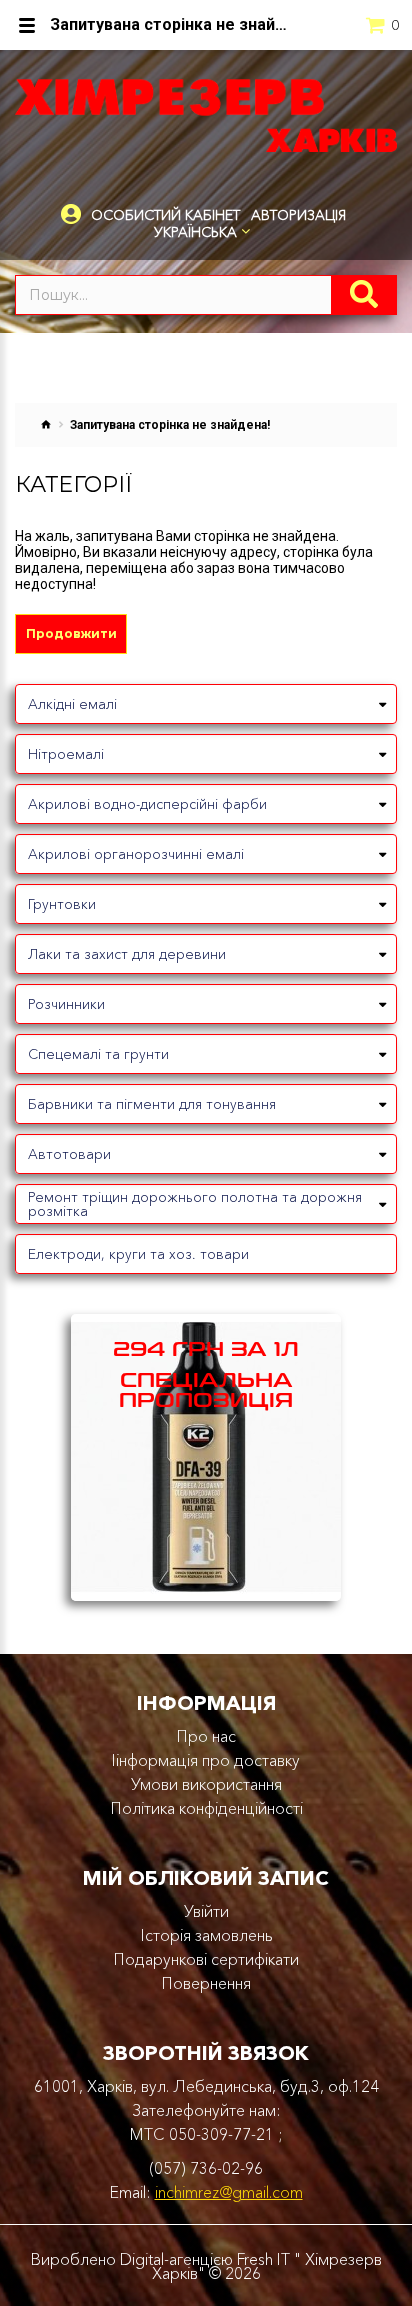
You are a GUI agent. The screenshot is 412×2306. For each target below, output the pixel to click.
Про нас (206, 1736)
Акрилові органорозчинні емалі (136, 854)
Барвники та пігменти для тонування (152, 1104)
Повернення (206, 1983)
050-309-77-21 (221, 2134)
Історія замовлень (206, 1935)
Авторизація (298, 215)
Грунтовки (62, 904)
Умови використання (206, 1784)
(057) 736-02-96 (206, 2168)
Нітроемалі (66, 754)
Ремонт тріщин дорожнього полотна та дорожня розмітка (195, 1204)
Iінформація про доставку (206, 1760)
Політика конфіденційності (206, 1808)
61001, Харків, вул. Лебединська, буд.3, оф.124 (206, 2086)
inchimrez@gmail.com (229, 2192)
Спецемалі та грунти (98, 1054)
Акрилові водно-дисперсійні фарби (147, 804)
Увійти (206, 1911)
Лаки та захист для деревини (127, 954)
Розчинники (66, 1004)
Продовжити (71, 633)
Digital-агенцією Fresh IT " (210, 2259)
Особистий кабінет (165, 215)
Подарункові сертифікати (206, 1959)
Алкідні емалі (72, 704)
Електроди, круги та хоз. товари (138, 1254)
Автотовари (69, 1154)
